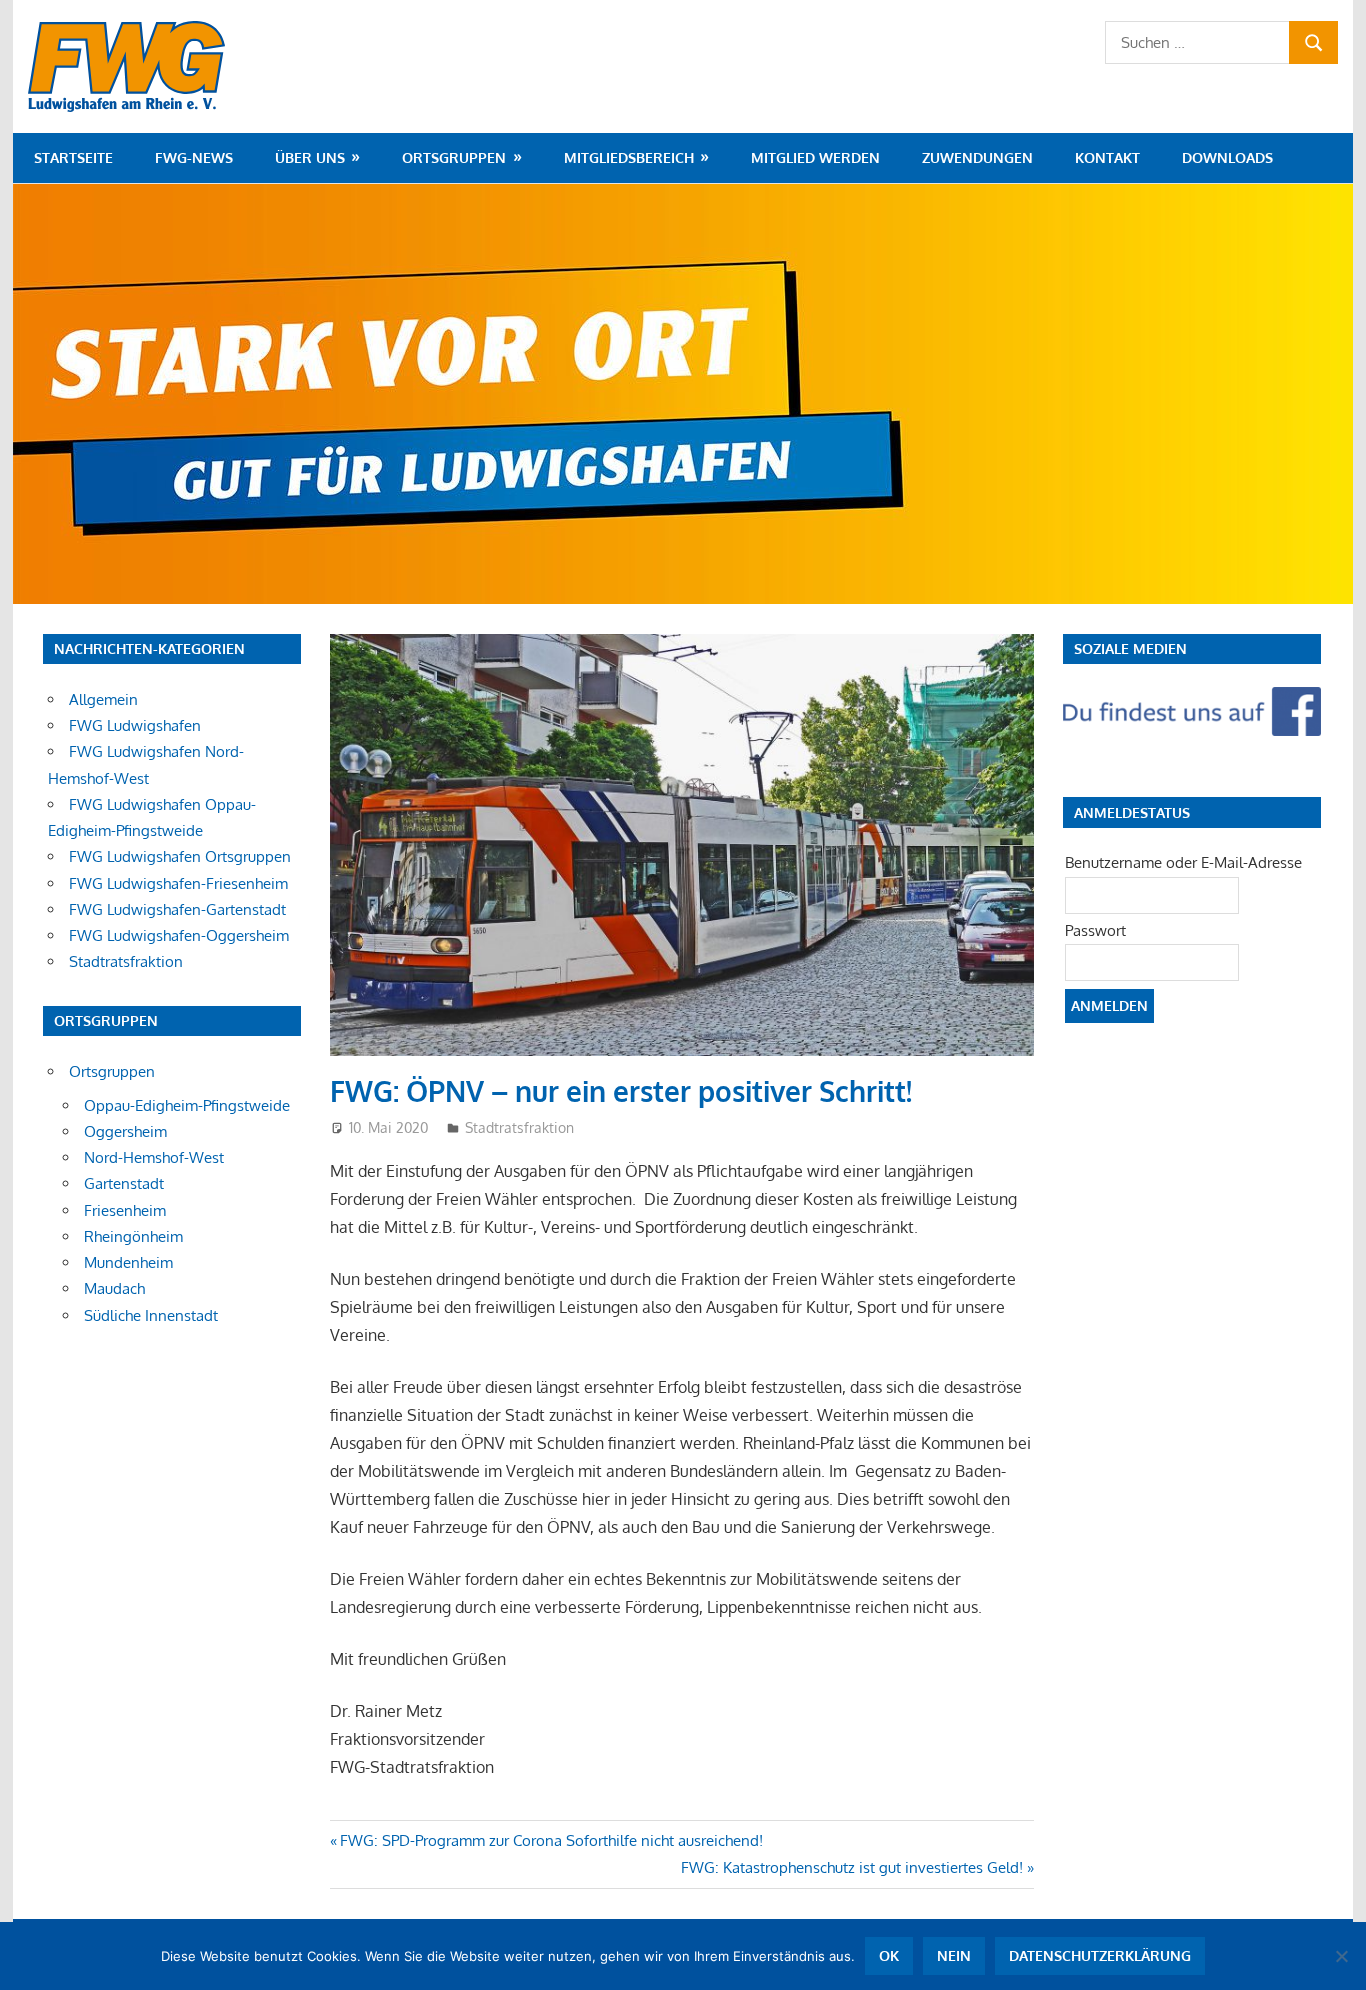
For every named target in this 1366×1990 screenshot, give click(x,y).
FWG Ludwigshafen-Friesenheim (178, 883)
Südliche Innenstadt (151, 1315)
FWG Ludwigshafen (135, 725)
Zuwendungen (977, 157)
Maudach (114, 1288)
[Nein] (1341, 1956)
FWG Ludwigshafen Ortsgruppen (180, 856)
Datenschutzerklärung (1100, 1955)
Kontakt (1107, 157)
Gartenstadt (124, 1183)
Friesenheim (125, 1210)
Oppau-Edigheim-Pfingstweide (187, 1105)
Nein (954, 1955)
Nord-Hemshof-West (154, 1157)
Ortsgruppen (454, 157)
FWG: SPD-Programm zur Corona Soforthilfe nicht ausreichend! (551, 1840)
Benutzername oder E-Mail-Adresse (1183, 862)
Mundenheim (128, 1262)
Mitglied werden (815, 157)
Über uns (310, 157)
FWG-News (194, 157)
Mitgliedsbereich (629, 157)
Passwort (1095, 930)
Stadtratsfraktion (519, 1127)
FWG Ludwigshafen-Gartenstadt (177, 909)
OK (889, 1955)
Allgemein (103, 699)
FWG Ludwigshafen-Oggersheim (179, 935)
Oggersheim (125, 1131)
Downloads (1227, 157)
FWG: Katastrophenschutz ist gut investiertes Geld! (852, 1867)
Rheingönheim (133, 1236)
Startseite (73, 157)
